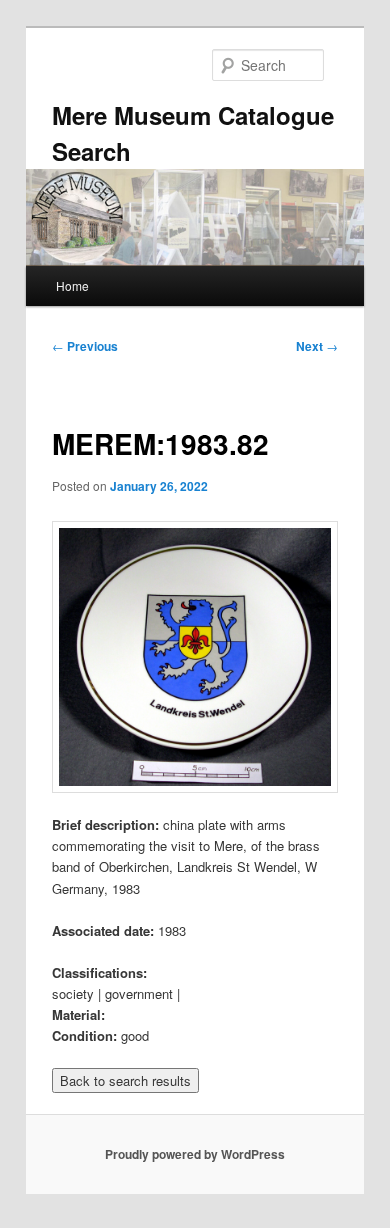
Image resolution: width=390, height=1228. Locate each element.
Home (72, 285)
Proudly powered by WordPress (195, 1154)
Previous (85, 346)
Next (317, 346)
